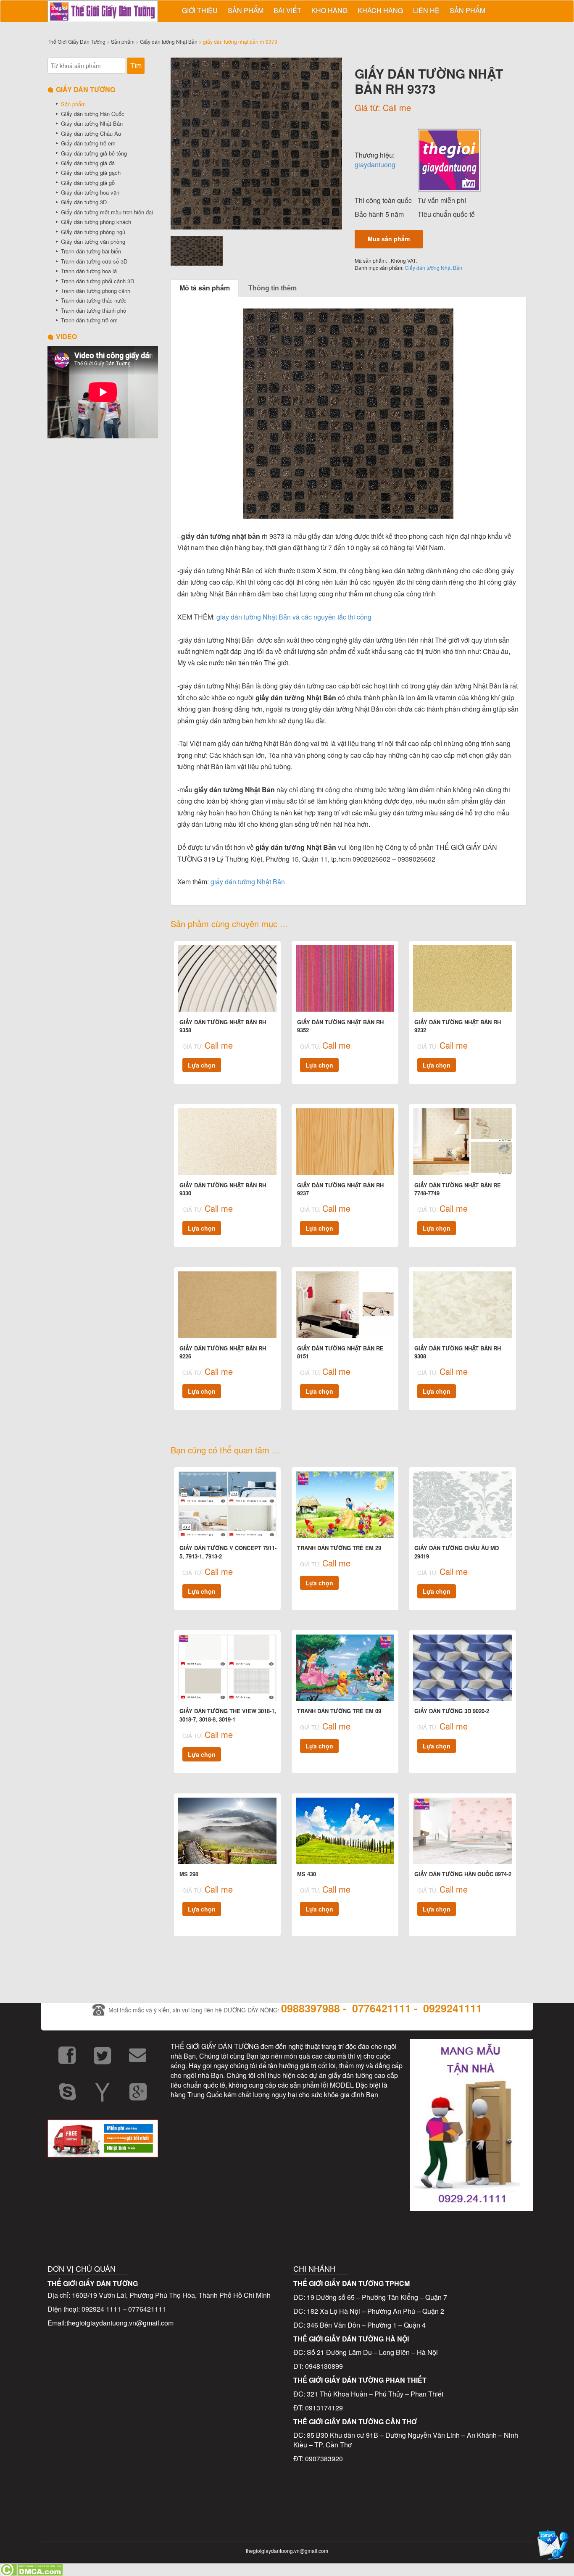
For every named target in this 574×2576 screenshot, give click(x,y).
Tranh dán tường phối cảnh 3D (97, 281)
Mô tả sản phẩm (205, 288)
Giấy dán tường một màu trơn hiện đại (107, 212)
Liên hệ (426, 10)
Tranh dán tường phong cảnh (96, 291)
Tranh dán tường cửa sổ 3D (94, 261)
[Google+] (138, 2092)
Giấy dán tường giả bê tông (94, 153)
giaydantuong (375, 165)
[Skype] (67, 2092)
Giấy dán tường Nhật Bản (169, 41)
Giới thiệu (200, 10)
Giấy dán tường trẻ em (88, 143)
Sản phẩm (246, 10)
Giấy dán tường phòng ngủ (93, 232)
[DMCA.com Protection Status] (31, 2569)
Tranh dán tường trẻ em (89, 320)
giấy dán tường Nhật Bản (248, 882)
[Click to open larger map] (287, 2168)
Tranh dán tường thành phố (93, 310)
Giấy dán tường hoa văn (90, 192)
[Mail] (138, 2056)
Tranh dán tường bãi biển (91, 251)
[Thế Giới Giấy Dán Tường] (449, 159)
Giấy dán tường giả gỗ (88, 183)
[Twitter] (103, 2056)
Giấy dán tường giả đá (88, 163)
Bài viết (287, 10)
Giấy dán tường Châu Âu (91, 133)
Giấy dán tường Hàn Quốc (93, 114)
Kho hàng (329, 10)
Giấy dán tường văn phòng (93, 241)
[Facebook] (67, 2056)
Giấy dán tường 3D (84, 202)
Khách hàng (380, 10)
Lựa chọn (202, 1065)
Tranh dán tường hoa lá (89, 271)
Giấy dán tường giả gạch (91, 173)
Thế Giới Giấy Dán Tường (76, 41)
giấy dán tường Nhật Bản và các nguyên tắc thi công (294, 617)
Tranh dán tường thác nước (94, 300)
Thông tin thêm (273, 288)
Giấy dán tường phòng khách (96, 222)
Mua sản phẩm (389, 239)
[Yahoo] (103, 2092)
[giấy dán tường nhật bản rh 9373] (257, 144)
